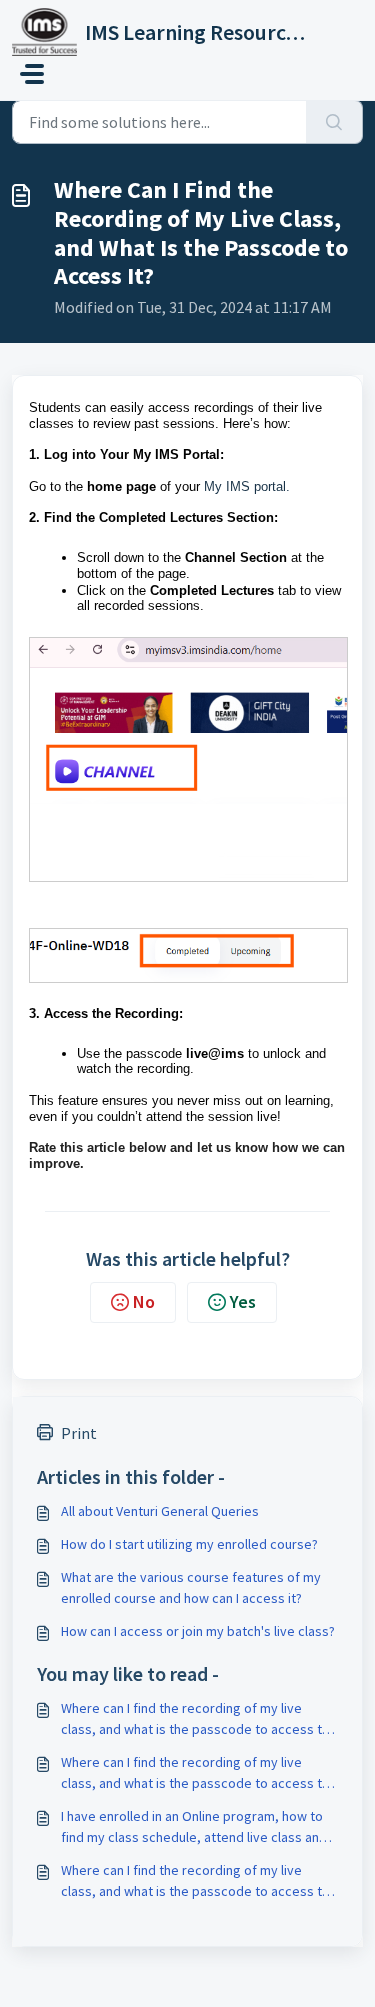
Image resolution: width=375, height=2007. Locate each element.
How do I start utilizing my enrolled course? (189, 1544)
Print (79, 1433)
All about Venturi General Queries (160, 1511)
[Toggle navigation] (32, 74)
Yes (243, 1301)
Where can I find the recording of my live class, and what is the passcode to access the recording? (199, 1719)
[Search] (334, 122)
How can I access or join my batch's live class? (198, 1631)
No (144, 1301)
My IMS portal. (247, 486)
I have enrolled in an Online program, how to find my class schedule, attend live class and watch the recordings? (194, 1827)
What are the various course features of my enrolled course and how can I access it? (191, 1587)
